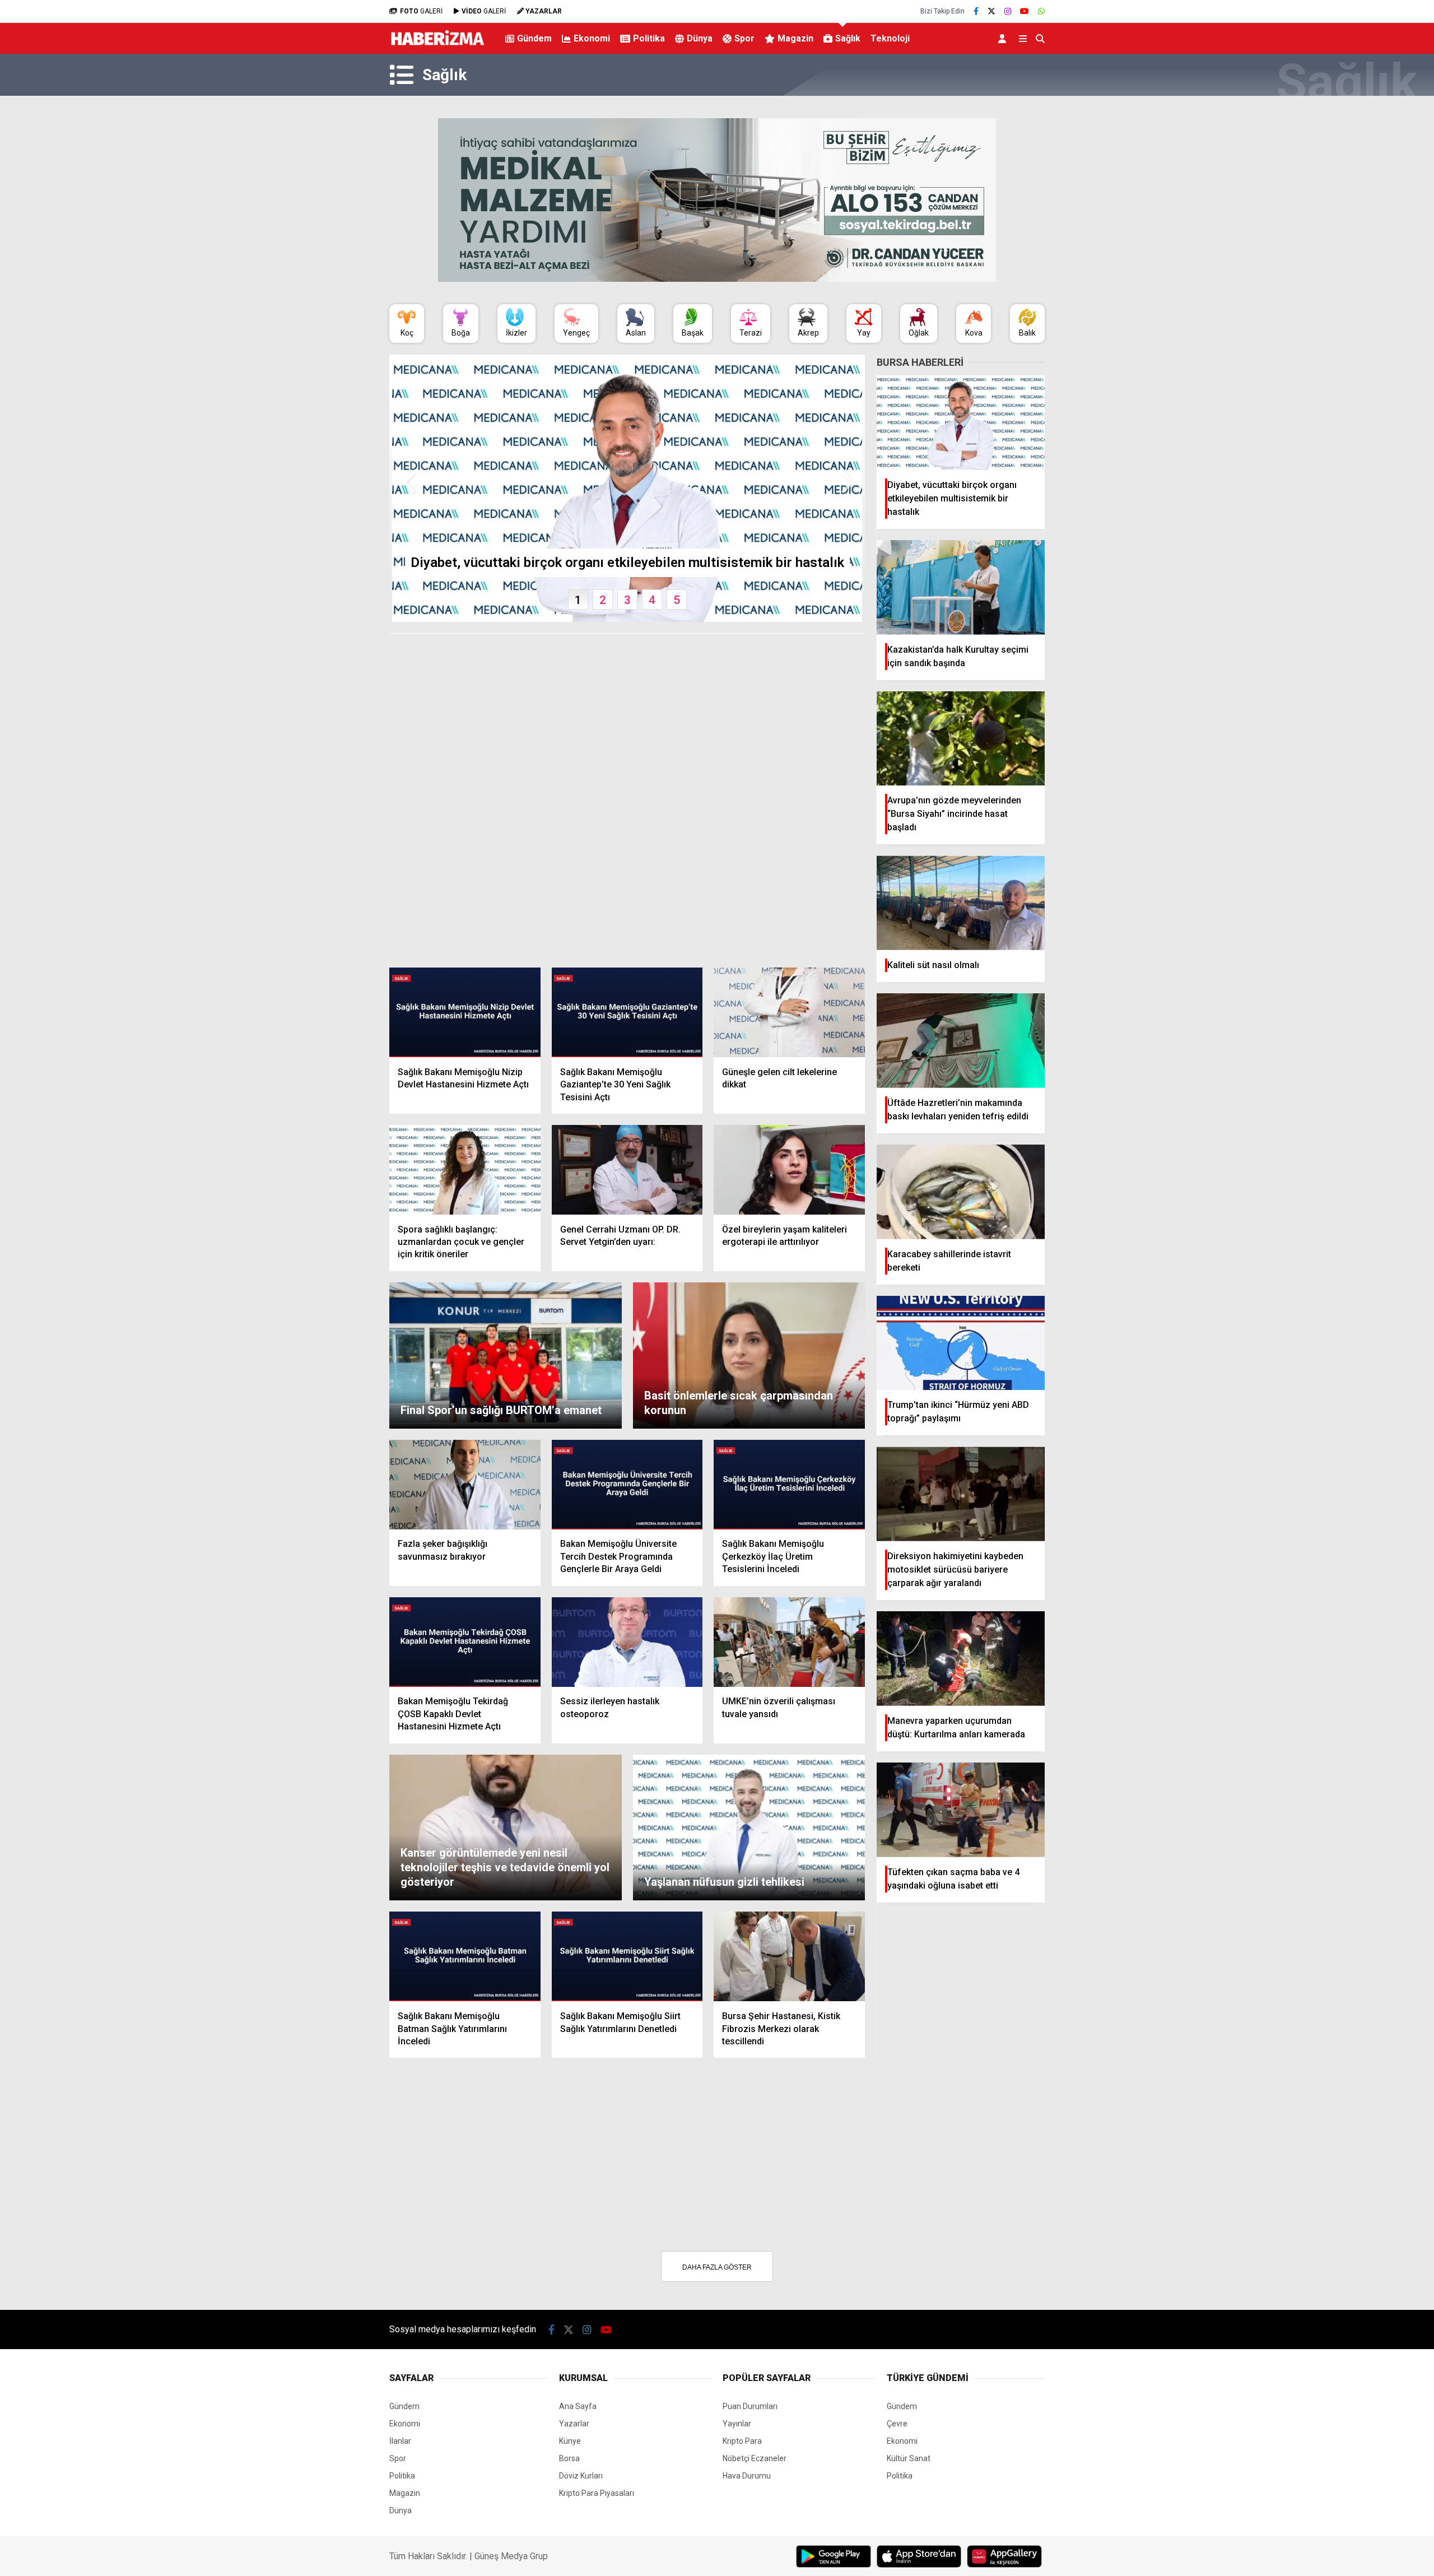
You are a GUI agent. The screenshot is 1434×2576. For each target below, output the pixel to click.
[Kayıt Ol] (1004, 38)
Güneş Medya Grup (511, 2556)
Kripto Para (742, 2441)
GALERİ (421, 11)
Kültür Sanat (909, 2458)
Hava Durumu (747, 2476)
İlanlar (400, 2441)
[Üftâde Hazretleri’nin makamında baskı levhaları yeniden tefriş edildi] (961, 1041)
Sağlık (848, 38)
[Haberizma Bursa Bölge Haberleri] (437, 48)
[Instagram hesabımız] (1008, 11)
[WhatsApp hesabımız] (1041, 11)
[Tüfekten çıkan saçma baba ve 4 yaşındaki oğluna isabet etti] (961, 1810)
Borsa (569, 2458)
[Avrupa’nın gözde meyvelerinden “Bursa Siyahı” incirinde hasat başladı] (961, 739)
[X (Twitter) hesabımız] (991, 11)
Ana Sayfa (578, 2406)
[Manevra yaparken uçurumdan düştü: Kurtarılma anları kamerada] (961, 1659)
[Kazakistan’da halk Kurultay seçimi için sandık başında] (961, 587)
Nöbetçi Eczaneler (755, 2458)
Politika (649, 38)
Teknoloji (890, 38)
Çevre (897, 2424)
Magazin (795, 38)
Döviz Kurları (581, 2476)
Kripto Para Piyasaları (597, 2493)
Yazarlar (574, 2424)
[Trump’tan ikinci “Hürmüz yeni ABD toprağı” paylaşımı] (961, 1343)
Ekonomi (592, 38)
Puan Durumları (750, 2406)
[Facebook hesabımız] (976, 11)
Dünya (700, 38)
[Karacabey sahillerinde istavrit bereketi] (961, 1192)
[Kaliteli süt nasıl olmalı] (961, 903)
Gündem (534, 38)
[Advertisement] (333, 267)
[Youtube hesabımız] (1025, 11)
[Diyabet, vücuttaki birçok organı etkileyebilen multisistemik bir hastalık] (961, 423)
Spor (744, 38)
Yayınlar (737, 2424)
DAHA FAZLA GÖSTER (717, 2267)
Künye (570, 2441)
